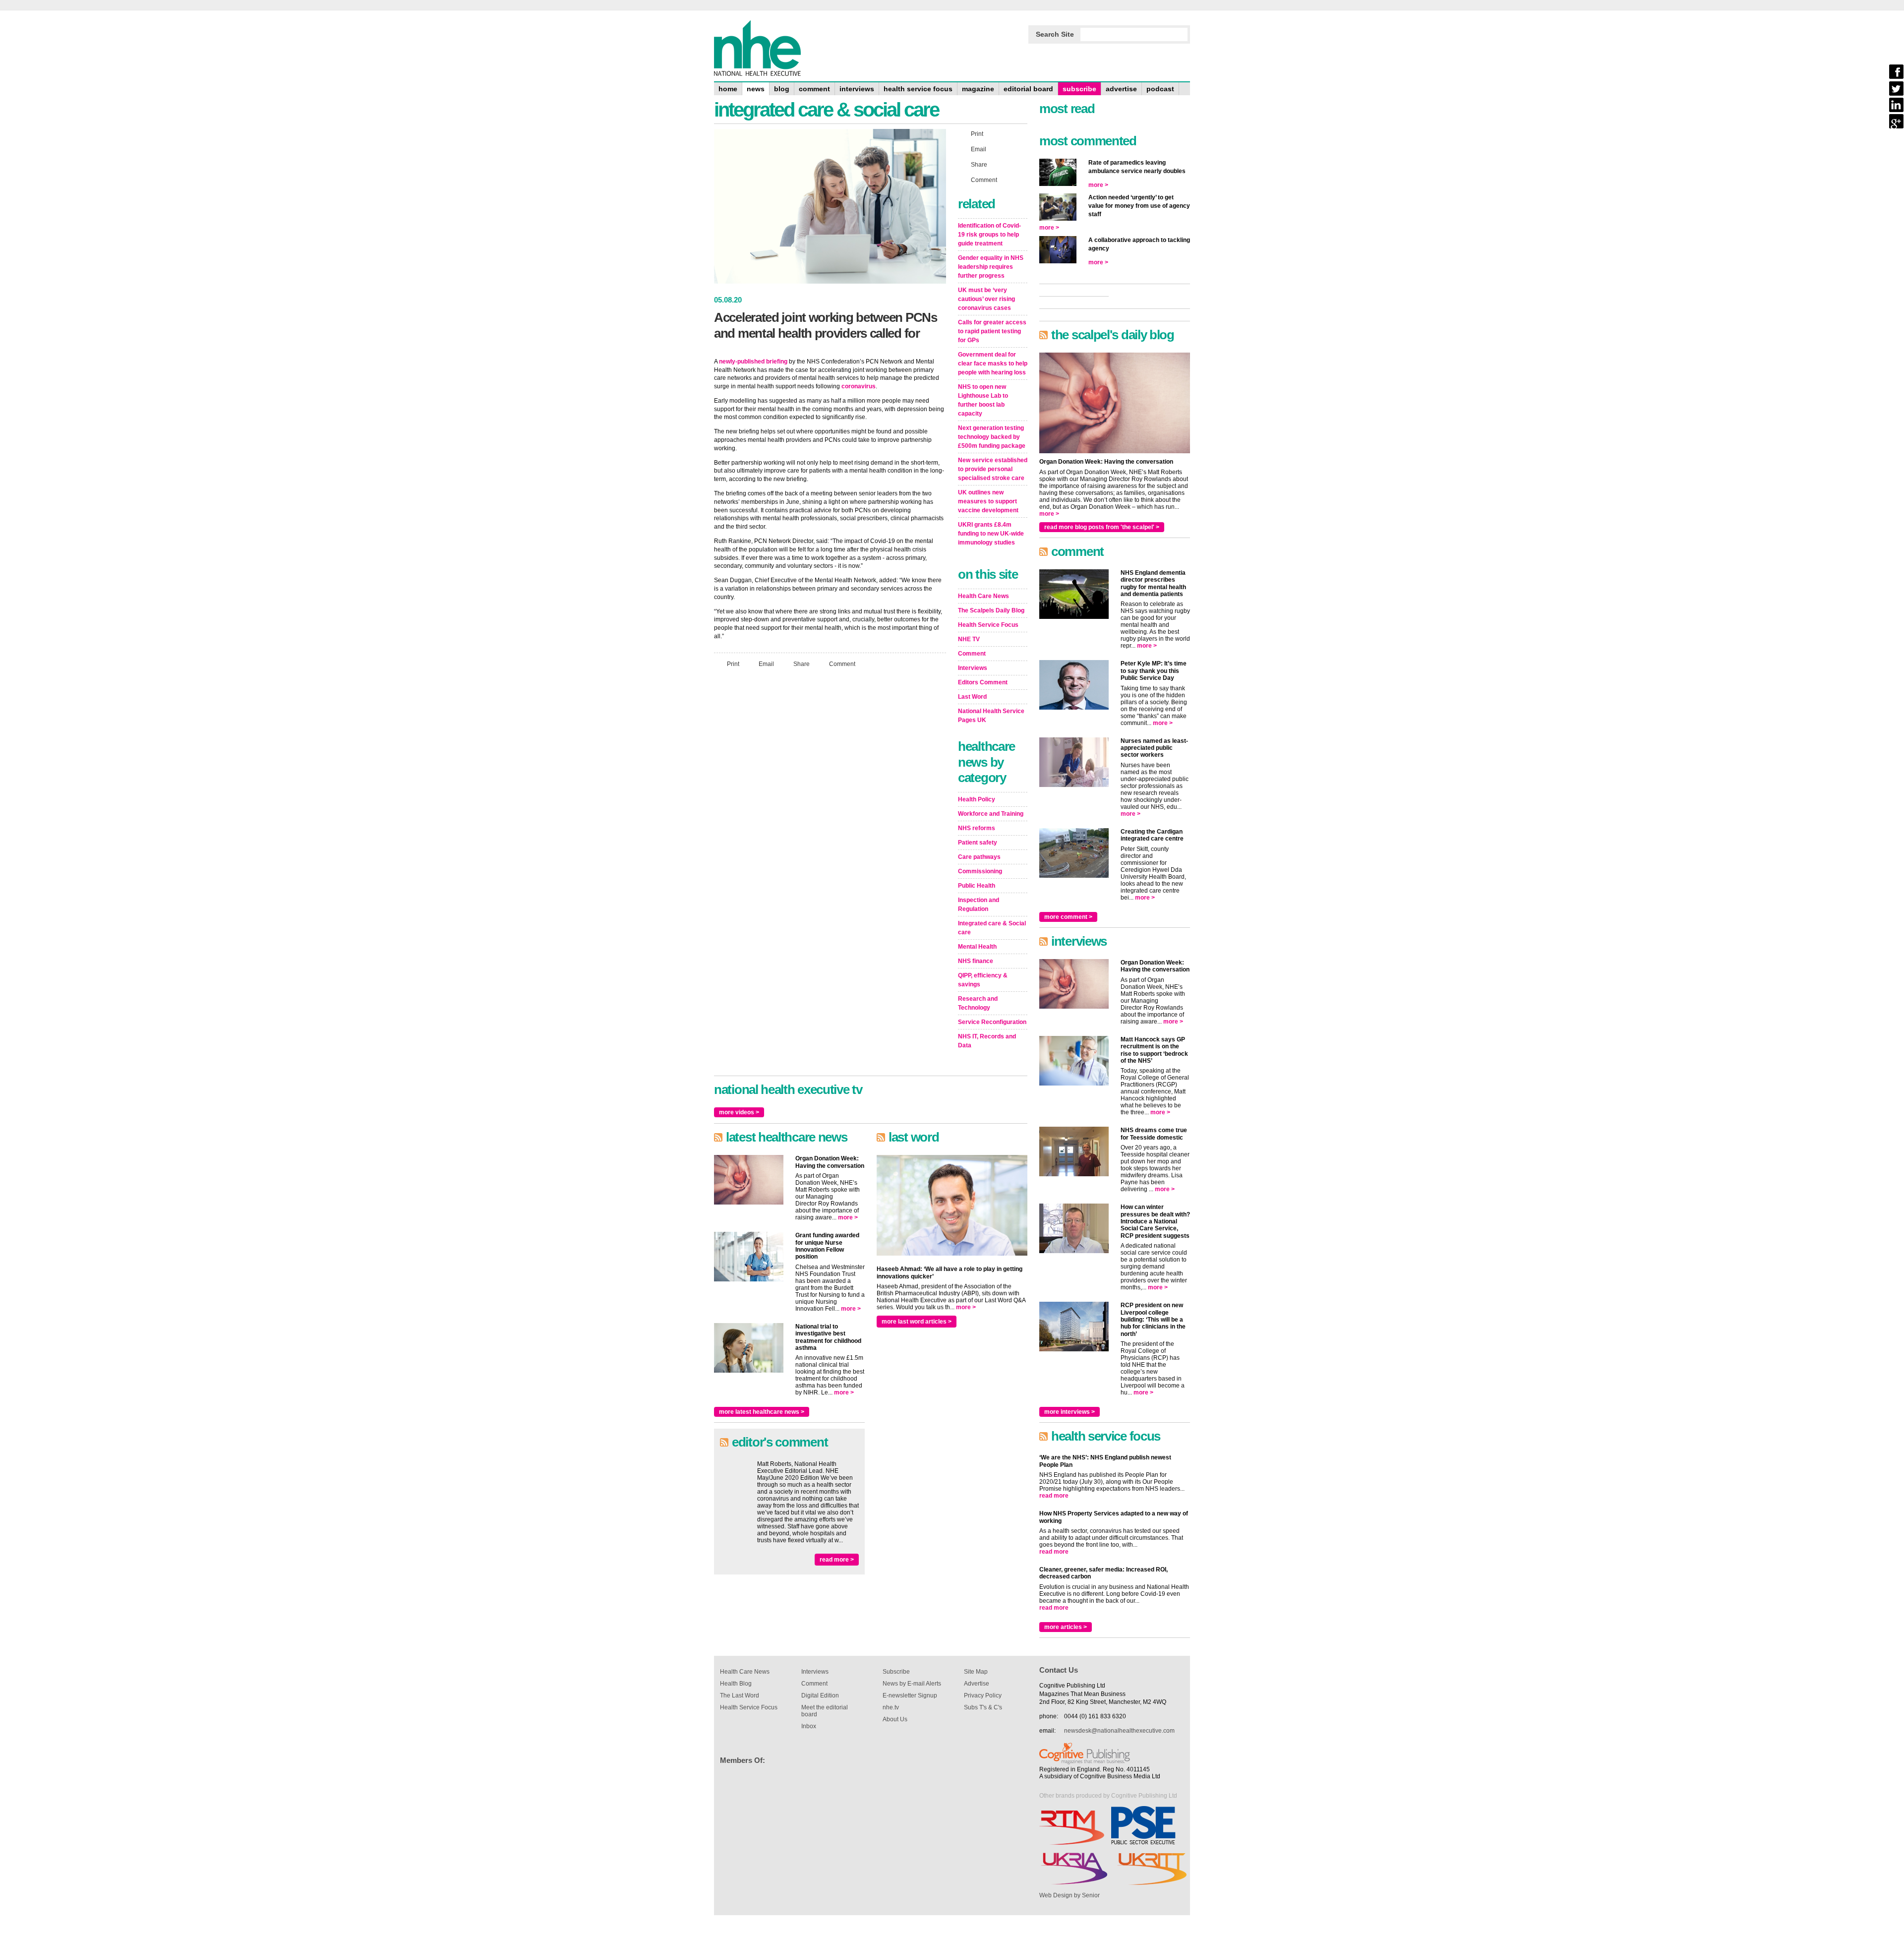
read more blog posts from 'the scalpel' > (1102, 527)
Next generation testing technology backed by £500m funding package (992, 437)
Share (802, 664)
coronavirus (859, 386)
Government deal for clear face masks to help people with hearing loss (993, 363)
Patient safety (978, 843)
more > (848, 1217)
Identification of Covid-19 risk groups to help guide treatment (989, 235)
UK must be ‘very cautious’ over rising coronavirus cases (986, 299)
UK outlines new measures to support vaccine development (988, 501)
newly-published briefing (753, 362)
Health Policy (977, 799)
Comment (842, 664)
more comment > (1068, 917)
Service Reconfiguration (992, 1022)
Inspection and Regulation (979, 905)
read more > (837, 1560)
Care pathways (979, 857)
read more (1054, 1496)
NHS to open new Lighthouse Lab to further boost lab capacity (983, 400)
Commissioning (980, 871)
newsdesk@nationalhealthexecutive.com (1119, 1731)
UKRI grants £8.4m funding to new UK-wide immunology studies (991, 534)
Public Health (977, 886)
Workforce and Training (991, 814)
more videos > (739, 1112)
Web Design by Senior (1070, 1895)
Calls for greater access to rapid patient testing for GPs (992, 331)
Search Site (1055, 34)
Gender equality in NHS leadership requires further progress (991, 267)
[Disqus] (830, 807)
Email (766, 664)
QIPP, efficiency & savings (983, 980)
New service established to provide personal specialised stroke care (993, 469)
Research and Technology (978, 1003)
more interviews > (1070, 1412)
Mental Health (977, 947)
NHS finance (976, 961)
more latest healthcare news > (762, 1412)
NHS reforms (977, 828)
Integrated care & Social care (992, 928)
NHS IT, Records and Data (987, 1041)
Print (733, 664)
